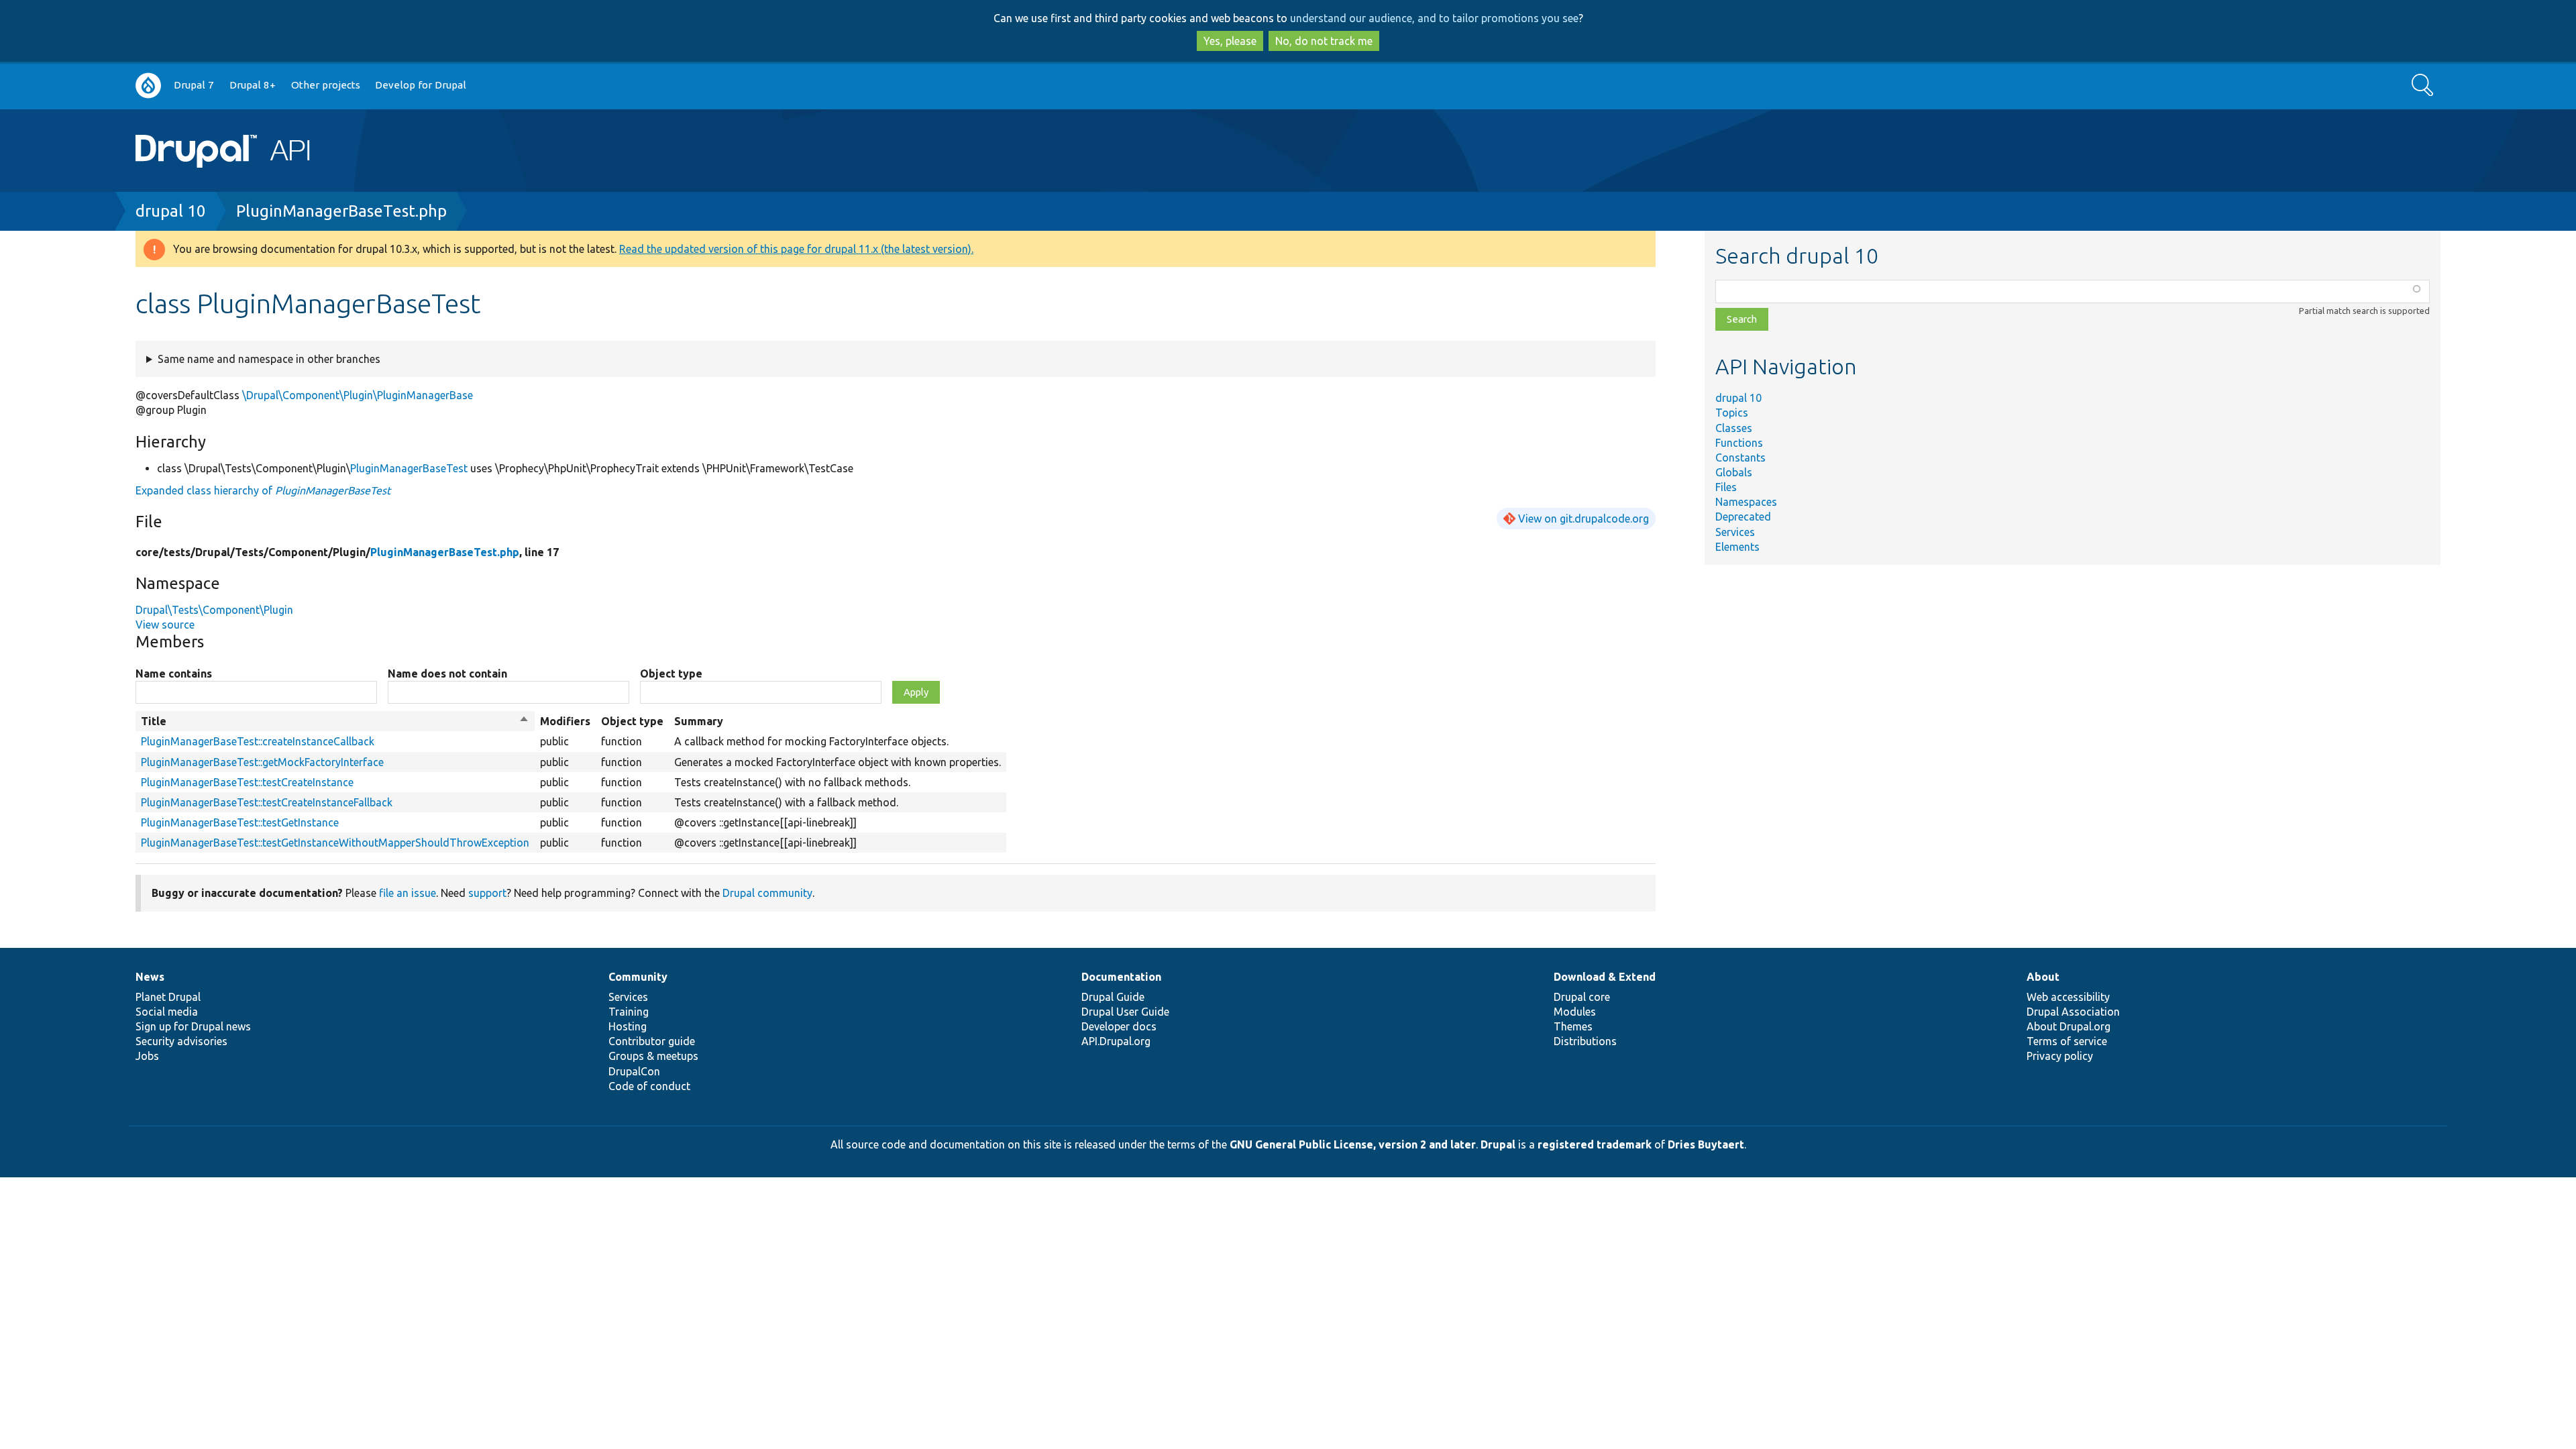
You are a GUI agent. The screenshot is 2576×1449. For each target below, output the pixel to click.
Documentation (1121, 977)
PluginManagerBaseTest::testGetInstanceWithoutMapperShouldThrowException (335, 843)
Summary (699, 721)
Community (638, 977)
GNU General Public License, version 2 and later (1353, 1144)
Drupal (1498, 1144)
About (2043, 977)
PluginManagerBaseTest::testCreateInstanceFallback (267, 802)
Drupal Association (2073, 1012)
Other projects (326, 85)
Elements (1737, 547)
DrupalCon (634, 1071)
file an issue (408, 893)
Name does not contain (447, 674)
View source (165, 625)
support (487, 893)
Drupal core (1582, 997)
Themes (1573, 1026)
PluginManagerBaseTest (409, 468)
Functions (1739, 443)
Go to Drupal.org (148, 86)
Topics (1732, 413)
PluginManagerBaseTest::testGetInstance (240, 822)
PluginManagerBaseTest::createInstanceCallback (258, 741)
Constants (1740, 458)
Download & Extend (1605, 977)
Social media (167, 1012)
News (150, 977)
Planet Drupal (168, 997)
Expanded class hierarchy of (263, 490)
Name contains (174, 674)
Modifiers (565, 721)
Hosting (628, 1026)
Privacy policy (2060, 1056)
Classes (1734, 428)
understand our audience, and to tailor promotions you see (1434, 18)
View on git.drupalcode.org (1584, 519)
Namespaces (1746, 502)
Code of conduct (649, 1086)
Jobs (147, 1056)
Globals (1734, 472)
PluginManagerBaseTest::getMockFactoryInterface (262, 762)
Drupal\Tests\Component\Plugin (214, 610)
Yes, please (1230, 41)
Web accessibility (2068, 997)
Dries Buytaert (1706, 1144)
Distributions (1585, 1041)
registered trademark (1595, 1144)
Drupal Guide (1113, 997)
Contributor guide (652, 1041)
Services (1735, 532)
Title (335, 722)
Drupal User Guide (1125, 1012)
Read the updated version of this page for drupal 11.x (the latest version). (796, 249)
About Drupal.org (2069, 1026)
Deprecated (1743, 517)
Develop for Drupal (421, 85)
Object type (671, 674)
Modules (1575, 1012)
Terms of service (2067, 1041)
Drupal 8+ (253, 85)
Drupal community (767, 893)
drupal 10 (171, 211)
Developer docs (1119, 1026)
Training (629, 1012)
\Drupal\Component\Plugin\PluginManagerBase (358, 395)
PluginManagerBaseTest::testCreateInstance (247, 782)
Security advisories (181, 1041)
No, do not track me (1324, 41)
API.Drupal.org (1116, 1041)
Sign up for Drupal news (193, 1026)
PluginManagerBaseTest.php (341, 211)
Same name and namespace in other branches (269, 359)
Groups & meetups (653, 1056)
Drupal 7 (194, 85)
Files (1726, 487)
